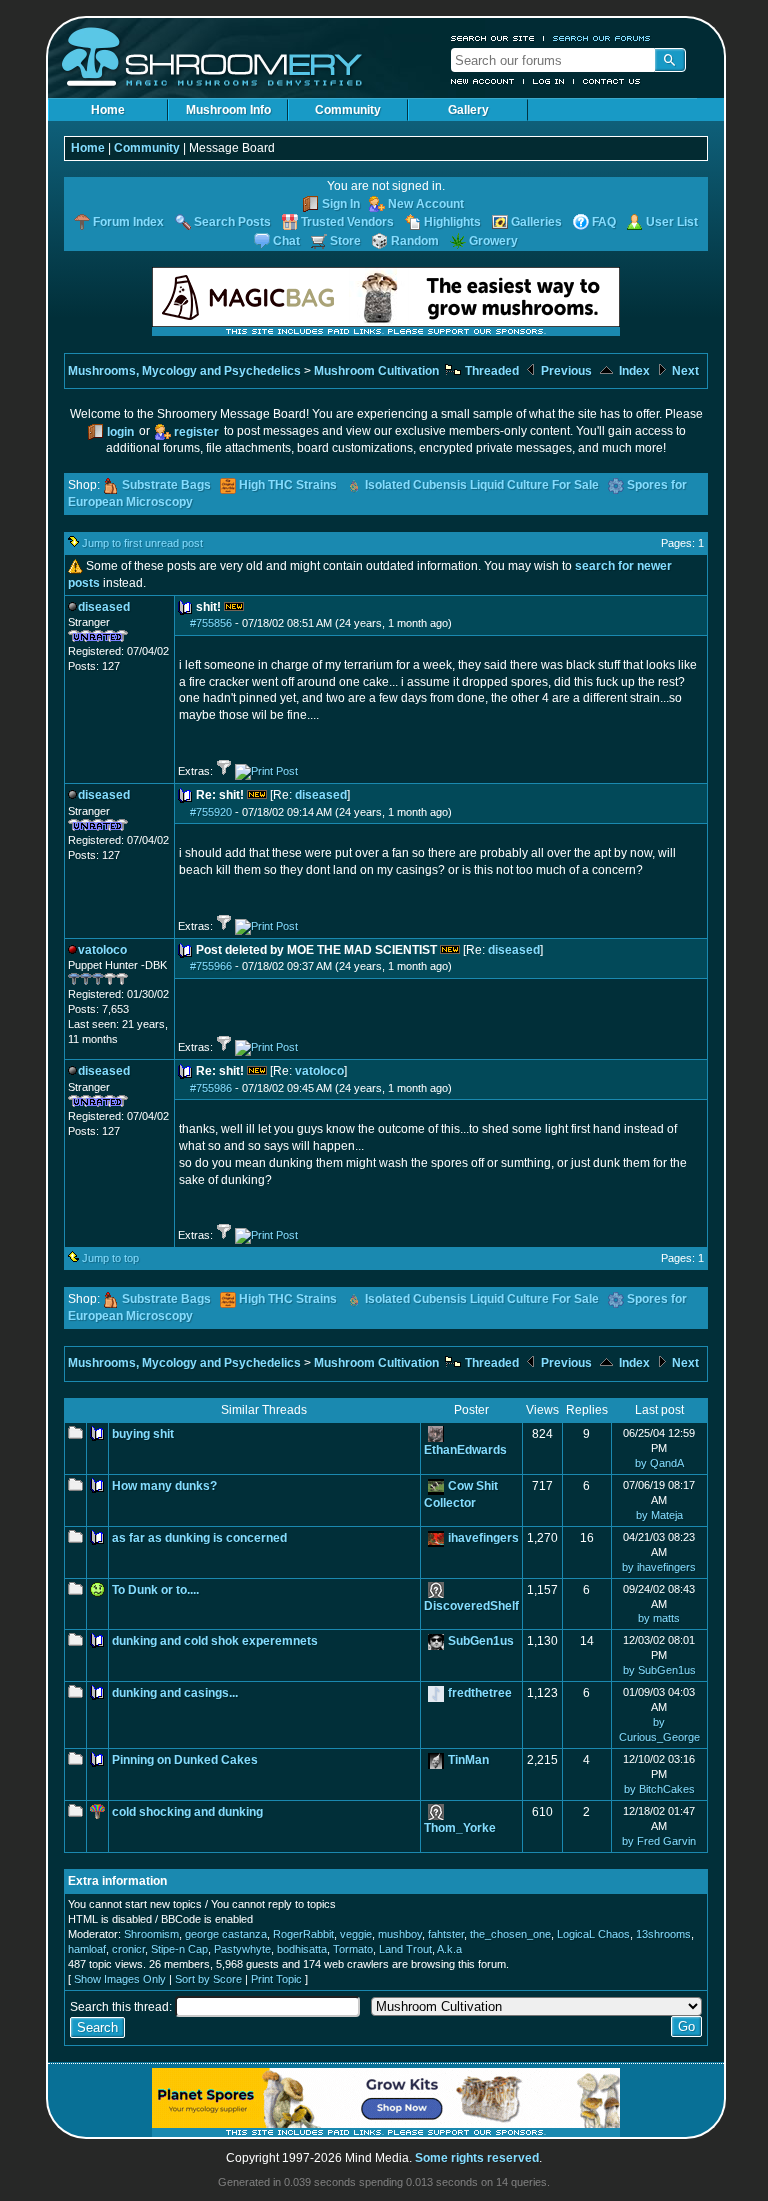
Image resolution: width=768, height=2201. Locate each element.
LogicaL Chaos (593, 1934)
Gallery (468, 110)
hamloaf (87, 1949)
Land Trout (405, 1949)
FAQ (604, 222)
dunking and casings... (175, 1693)
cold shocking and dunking (187, 1812)
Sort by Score (208, 1979)
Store (345, 241)
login (120, 432)
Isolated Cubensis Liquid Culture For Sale (482, 485)
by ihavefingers (659, 1567)
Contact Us (612, 81)
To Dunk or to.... (155, 1590)
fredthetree (480, 1693)
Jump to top (110, 1258)
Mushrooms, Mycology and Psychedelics (184, 371)
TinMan (468, 1760)
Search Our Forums (602, 38)
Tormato (353, 1949)
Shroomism (151, 1934)
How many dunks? (164, 1486)
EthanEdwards (465, 1450)
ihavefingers (483, 1538)
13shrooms (663, 1934)
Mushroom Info (228, 110)
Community (348, 110)
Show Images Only (120, 1979)
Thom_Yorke (460, 1828)
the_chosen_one (510, 1934)
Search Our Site (493, 38)
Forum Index (128, 222)
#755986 (211, 1088)
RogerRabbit (303, 1934)
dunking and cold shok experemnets (215, 1641)
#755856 (211, 623)
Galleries (536, 222)
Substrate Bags (166, 485)
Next (684, 371)
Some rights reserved (477, 2158)
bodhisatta (302, 1949)
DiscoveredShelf (471, 1606)
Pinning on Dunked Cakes (185, 1760)
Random (415, 241)
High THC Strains (288, 485)
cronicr (128, 1949)
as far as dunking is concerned (199, 1538)
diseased (321, 795)
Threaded (490, 371)
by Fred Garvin (659, 1841)
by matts (659, 1618)
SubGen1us (481, 1641)
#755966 (211, 966)
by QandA (659, 1463)
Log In (549, 81)
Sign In (341, 204)
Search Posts (232, 222)
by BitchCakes (659, 1789)
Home (108, 110)
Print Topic (276, 1979)
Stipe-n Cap (179, 1949)
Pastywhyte (242, 1949)
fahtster (446, 1934)
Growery (493, 241)
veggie (356, 1934)
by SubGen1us (659, 1670)
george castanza (226, 1934)
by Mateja (659, 1515)
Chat (286, 241)
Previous (565, 371)
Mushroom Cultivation (376, 371)
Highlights (452, 222)
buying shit (143, 1434)
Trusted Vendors (347, 222)
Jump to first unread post (142, 543)
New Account (483, 81)
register (196, 432)
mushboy (400, 1934)
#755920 (211, 812)
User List (672, 222)
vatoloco (319, 1071)
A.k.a (449, 1949)
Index (633, 371)
